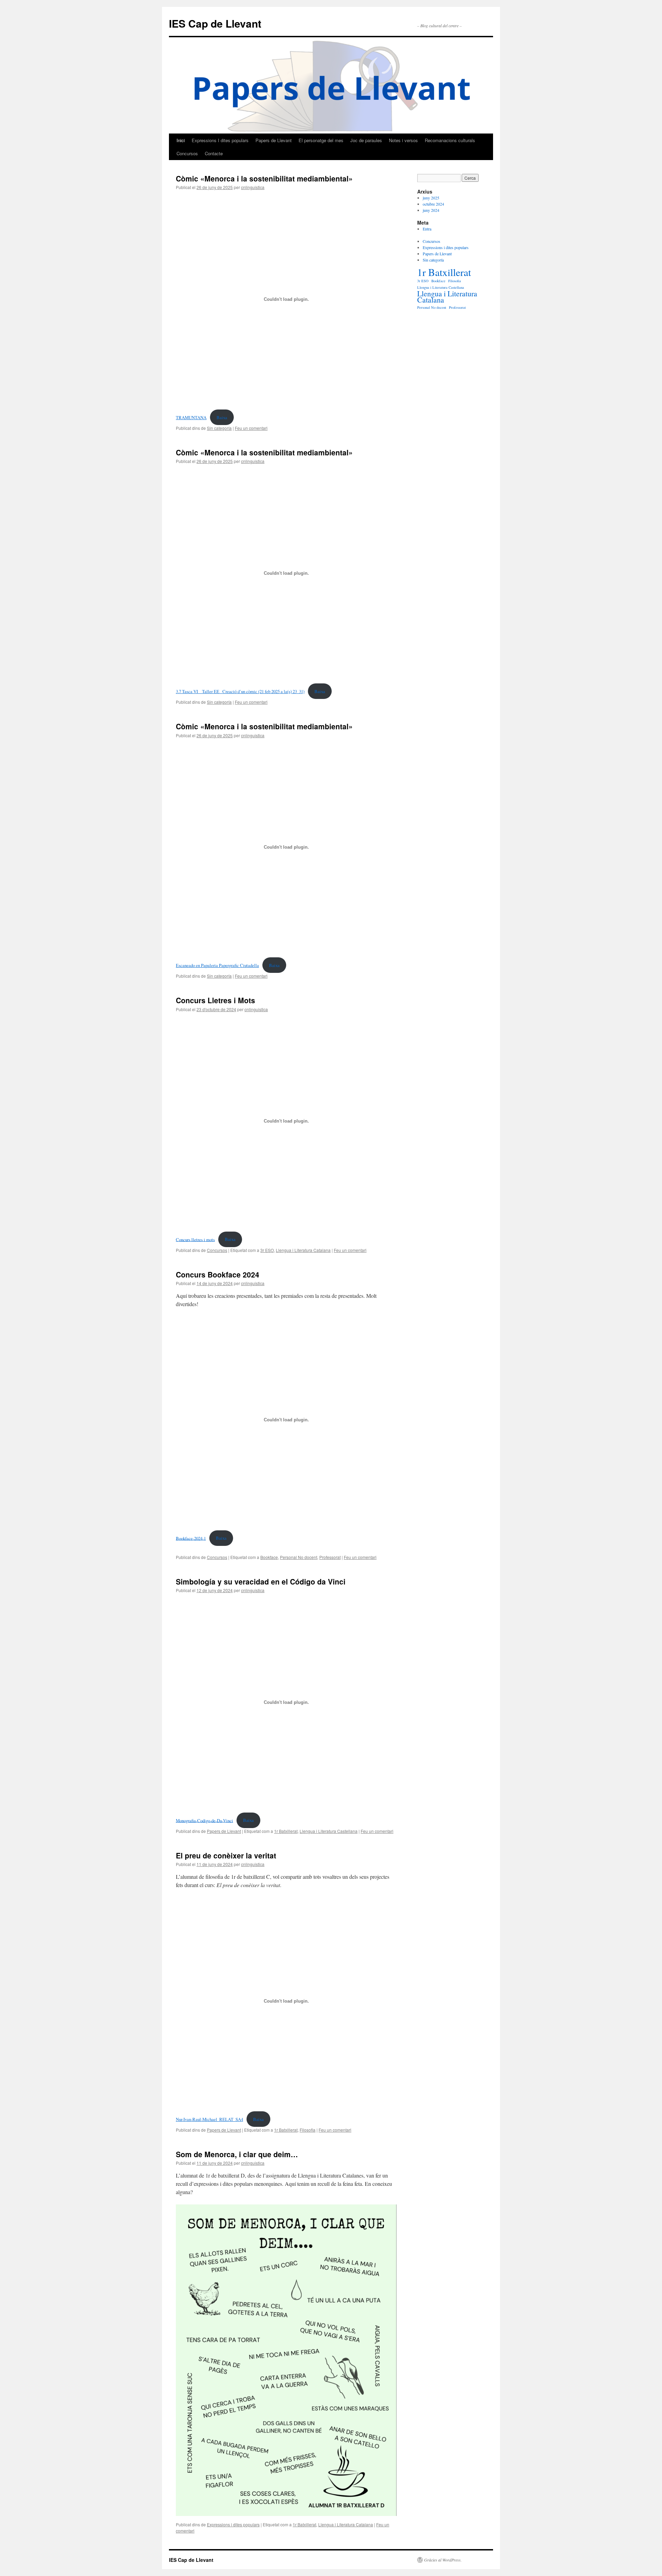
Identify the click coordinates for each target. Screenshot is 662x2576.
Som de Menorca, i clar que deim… (237, 2154)
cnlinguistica (253, 187)
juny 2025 (431, 198)
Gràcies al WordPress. (443, 2560)
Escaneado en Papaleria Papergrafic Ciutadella (217, 965)
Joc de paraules (366, 140)
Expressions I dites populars (220, 140)
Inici (181, 140)
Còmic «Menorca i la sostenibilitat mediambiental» (264, 178)
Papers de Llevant (274, 140)
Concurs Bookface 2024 (218, 1274)
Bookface (269, 1557)
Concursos (187, 153)
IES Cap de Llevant (215, 23)
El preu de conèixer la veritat (226, 1855)
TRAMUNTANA (191, 417)
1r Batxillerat (286, 1831)
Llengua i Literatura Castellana (329, 1831)
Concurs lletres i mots (195, 1239)
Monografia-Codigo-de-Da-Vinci (204, 1820)
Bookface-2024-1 (191, 1538)
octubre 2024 (433, 204)
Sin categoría (219, 428)
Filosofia (308, 2130)
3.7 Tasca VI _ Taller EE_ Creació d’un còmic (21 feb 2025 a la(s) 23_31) (240, 691)
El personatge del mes (321, 140)
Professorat (330, 1557)
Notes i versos (403, 140)
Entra (427, 229)
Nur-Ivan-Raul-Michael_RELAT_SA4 (209, 2119)
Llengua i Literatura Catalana (303, 1250)
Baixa (222, 417)
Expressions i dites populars (233, 2524)
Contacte (214, 153)
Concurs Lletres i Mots (215, 1000)
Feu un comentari (251, 428)
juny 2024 (431, 210)
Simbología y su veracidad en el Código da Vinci (261, 1581)
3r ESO (267, 1250)
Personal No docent (299, 1557)
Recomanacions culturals (450, 140)
